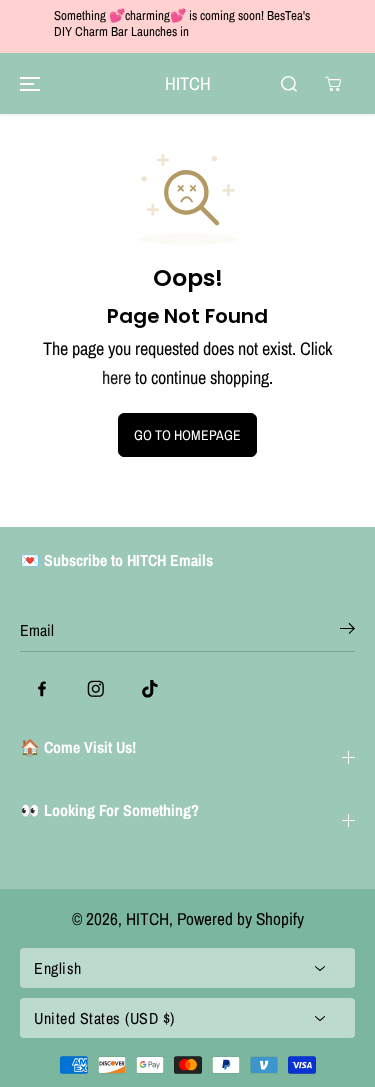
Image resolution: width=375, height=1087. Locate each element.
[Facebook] (42, 689)
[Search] (289, 84)
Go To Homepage (187, 435)
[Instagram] (96, 689)
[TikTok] (150, 689)
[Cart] (333, 84)
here (116, 377)
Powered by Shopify (240, 918)
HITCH (147, 918)
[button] (27, 83)
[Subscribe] (347, 632)
